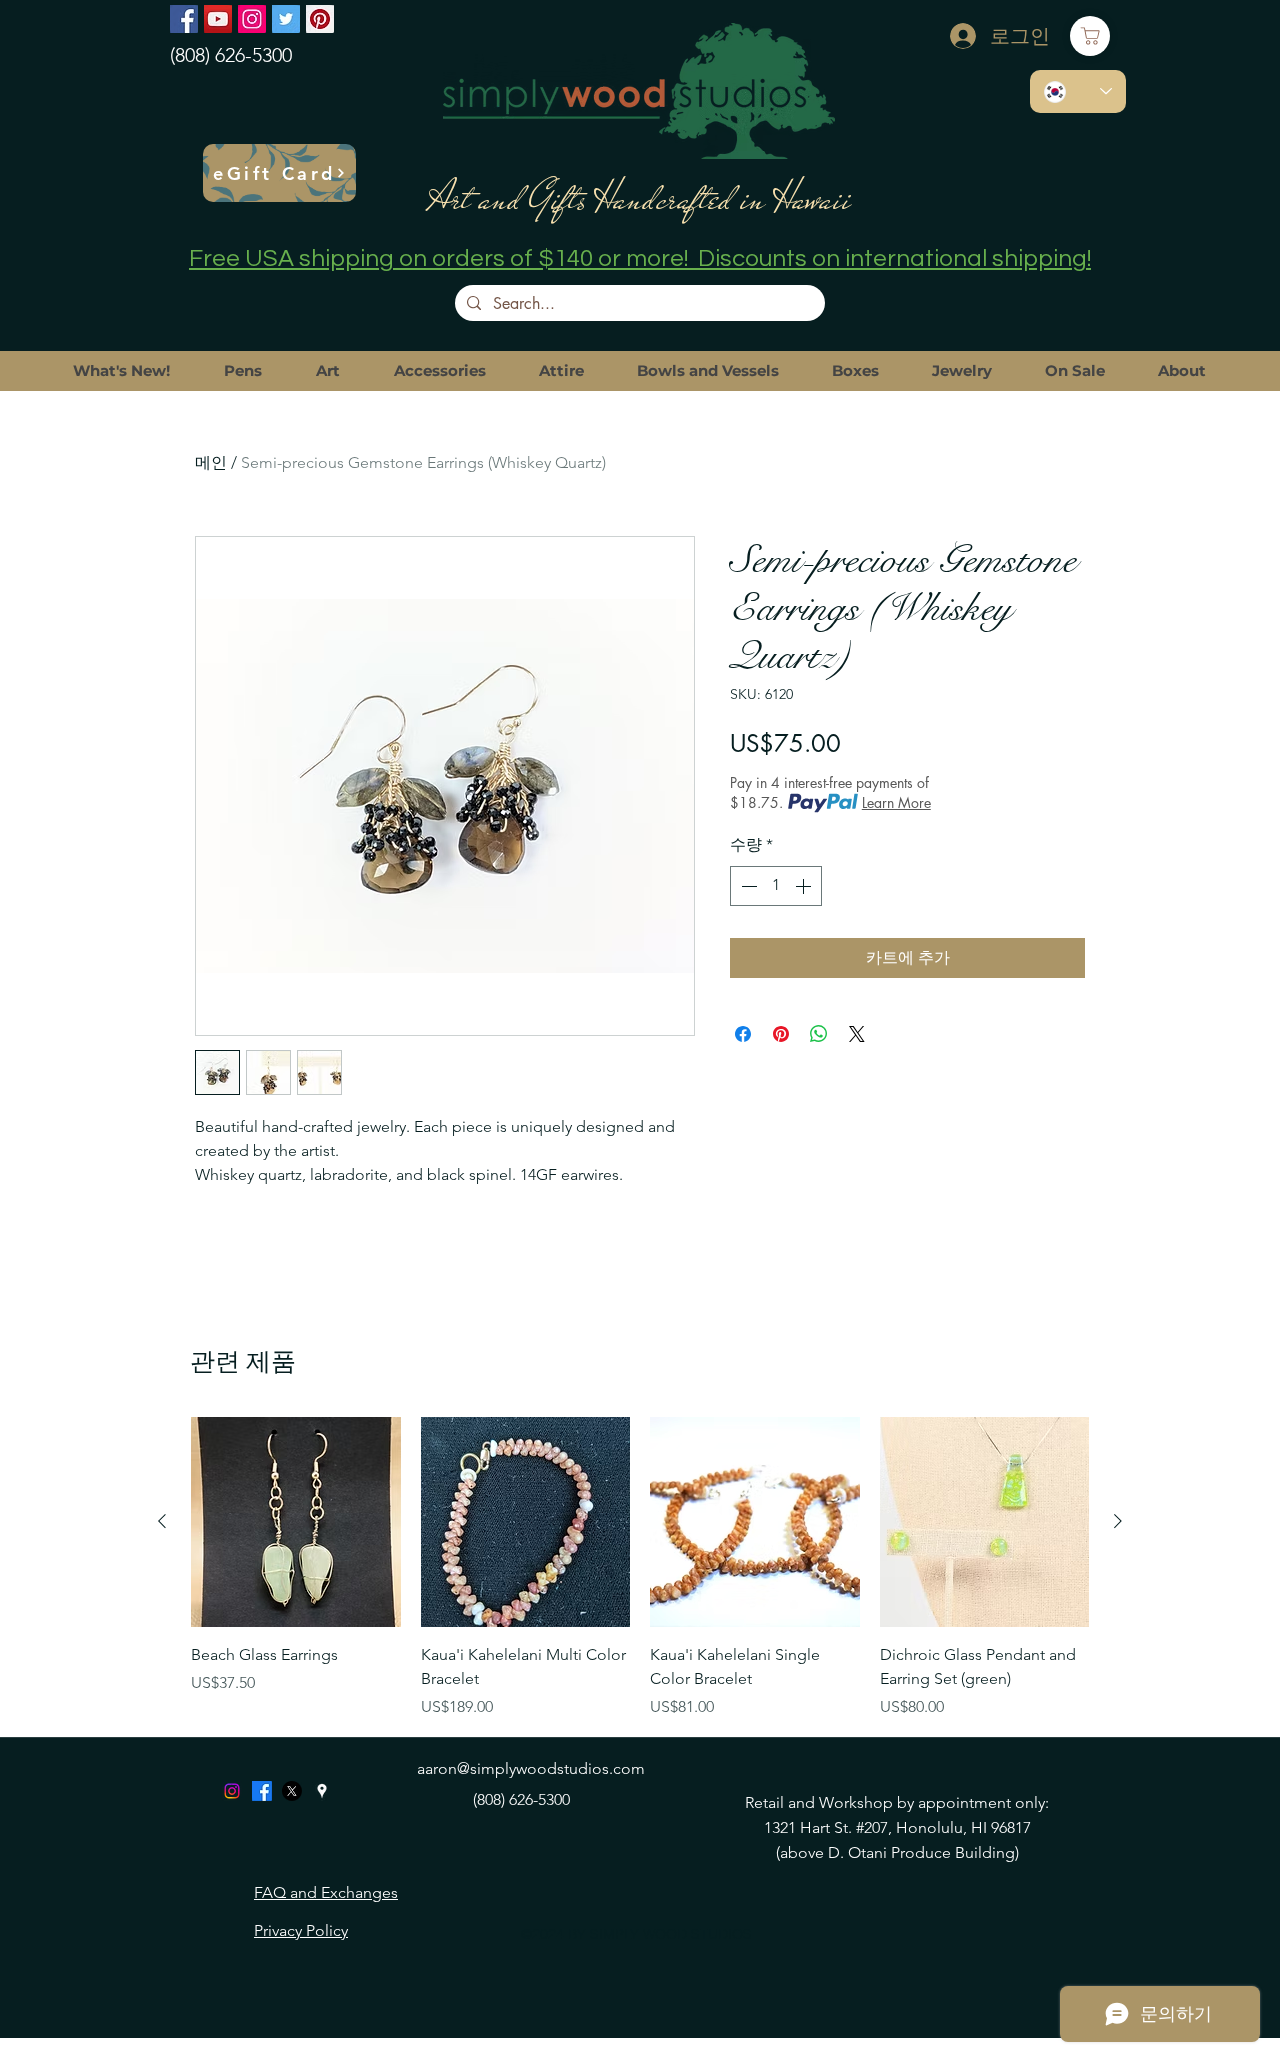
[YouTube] (218, 19)
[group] (640, 1568)
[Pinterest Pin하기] (781, 1034)
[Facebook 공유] (743, 1034)
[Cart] (1090, 36)
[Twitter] (286, 19)
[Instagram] (252, 19)
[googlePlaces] (322, 1791)
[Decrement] (747, 886)
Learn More (896, 802)
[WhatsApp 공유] (819, 1034)
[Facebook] (184, 19)
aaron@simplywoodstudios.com (531, 1768)
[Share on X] (857, 1034)
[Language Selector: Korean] (1078, 91)
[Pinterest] (320, 19)
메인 (211, 462)
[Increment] (805, 886)
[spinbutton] (776, 886)
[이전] (162, 1521)
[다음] (1118, 1521)
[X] (292, 1791)
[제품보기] (296, 1522)
